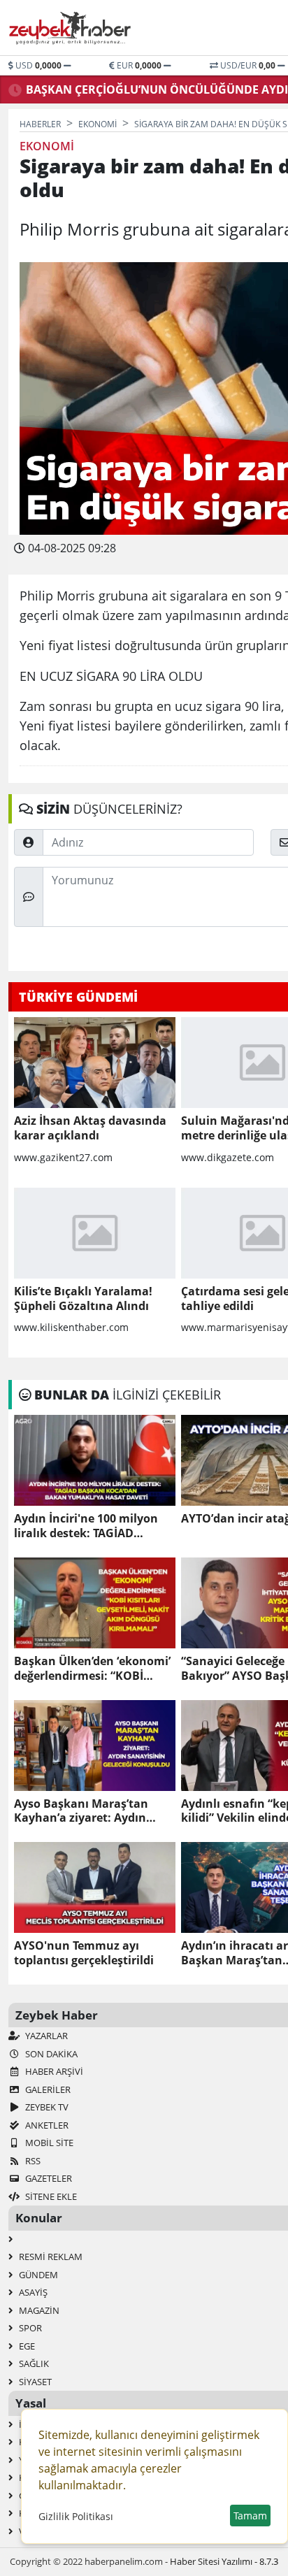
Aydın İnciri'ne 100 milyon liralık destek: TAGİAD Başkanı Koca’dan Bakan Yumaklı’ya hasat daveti (86, 1526)
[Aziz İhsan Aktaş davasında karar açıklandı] (95, 1063)
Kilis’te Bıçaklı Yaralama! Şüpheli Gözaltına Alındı (83, 1299)
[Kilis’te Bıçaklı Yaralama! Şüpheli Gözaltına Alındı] (95, 1233)
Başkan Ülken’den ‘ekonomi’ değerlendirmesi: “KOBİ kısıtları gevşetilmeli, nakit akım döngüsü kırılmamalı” (92, 1669)
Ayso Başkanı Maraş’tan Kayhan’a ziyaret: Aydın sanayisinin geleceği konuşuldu (81, 1811)
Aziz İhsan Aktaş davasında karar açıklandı (90, 1128)
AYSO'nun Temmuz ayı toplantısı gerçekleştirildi (84, 1953)
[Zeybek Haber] (71, 28)
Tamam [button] (250, 2516)
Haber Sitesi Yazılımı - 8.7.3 (224, 2561)
